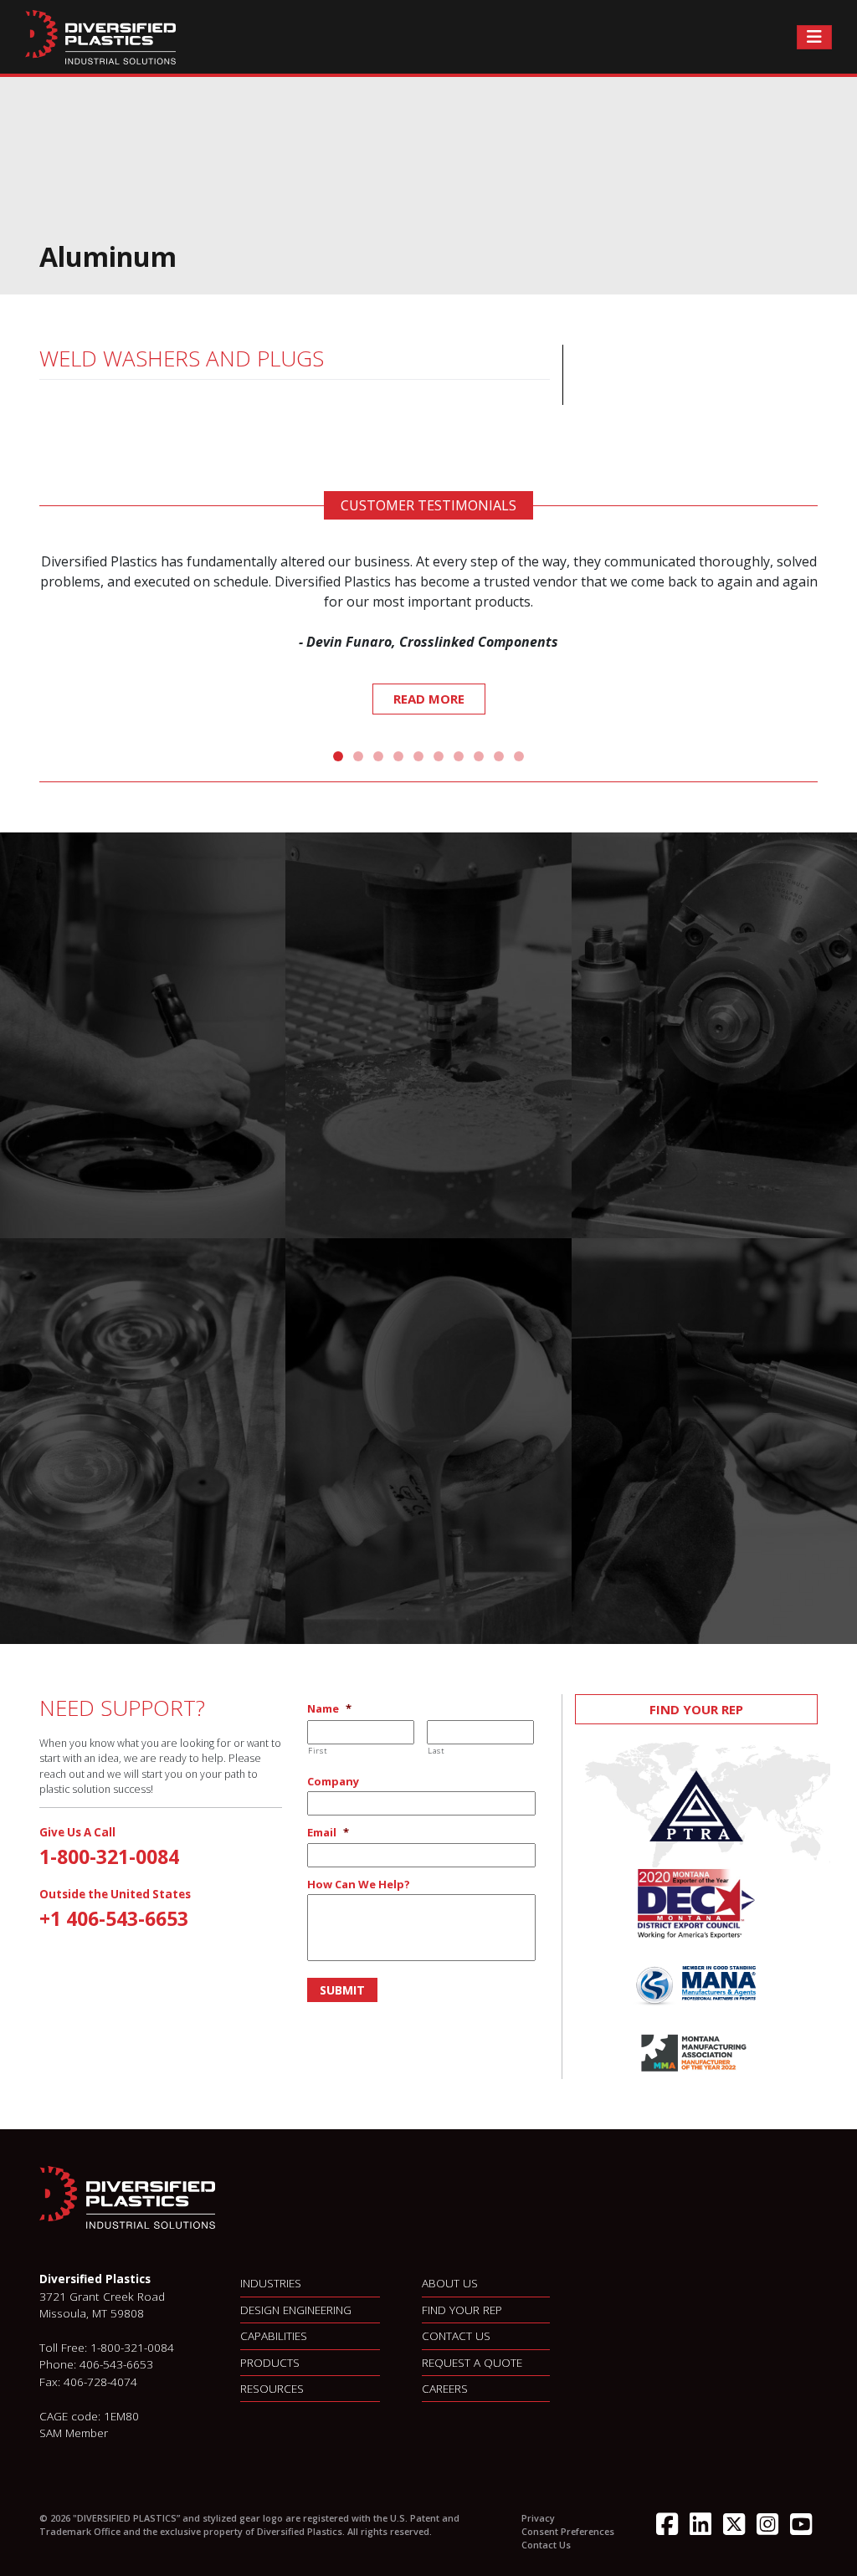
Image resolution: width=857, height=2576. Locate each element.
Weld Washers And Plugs (182, 358)
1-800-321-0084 (109, 1856)
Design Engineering (296, 2310)
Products (270, 2362)
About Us (450, 2283)
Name (329, 1709)
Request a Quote (472, 2362)
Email (328, 1833)
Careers (445, 2388)
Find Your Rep (696, 1709)
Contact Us (456, 2335)
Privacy (538, 2518)
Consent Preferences (568, 2531)
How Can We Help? (359, 1885)
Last (436, 1751)
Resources (272, 2388)
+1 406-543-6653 (114, 1918)
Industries (271, 2283)
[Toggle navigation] (814, 37)
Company (333, 1782)
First (318, 1751)
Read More (429, 699)
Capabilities (274, 2335)
